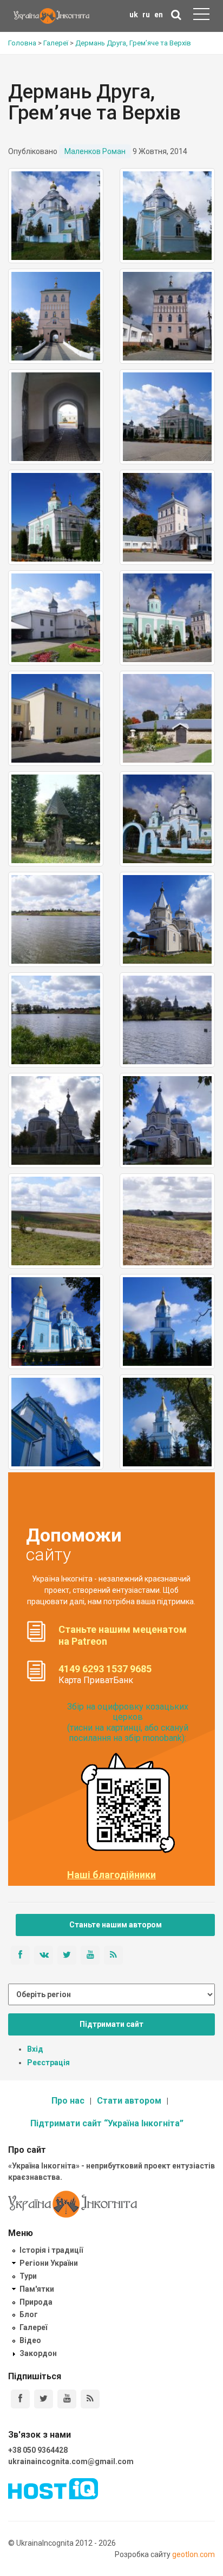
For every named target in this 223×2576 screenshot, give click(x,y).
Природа (36, 2302)
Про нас (68, 2101)
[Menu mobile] (201, 16)
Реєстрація (48, 2063)
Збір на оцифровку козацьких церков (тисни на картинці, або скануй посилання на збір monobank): (128, 1722)
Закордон (38, 2353)
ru (146, 15)
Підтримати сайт (111, 2024)
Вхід (35, 2049)
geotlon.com (194, 2554)
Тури (28, 2276)
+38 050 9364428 (38, 2450)
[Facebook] (20, 2399)
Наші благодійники (111, 1875)
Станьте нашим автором (116, 1925)
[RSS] (90, 2399)
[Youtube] (67, 2399)
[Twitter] (44, 2399)
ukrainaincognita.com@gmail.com (71, 2461)
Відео (30, 2340)
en (159, 15)
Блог (29, 2314)
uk (134, 15)
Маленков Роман (95, 151)
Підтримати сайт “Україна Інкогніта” (107, 2123)
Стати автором (129, 2101)
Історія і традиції (51, 2250)
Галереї (33, 2327)
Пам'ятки (37, 2289)
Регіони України (49, 2263)
